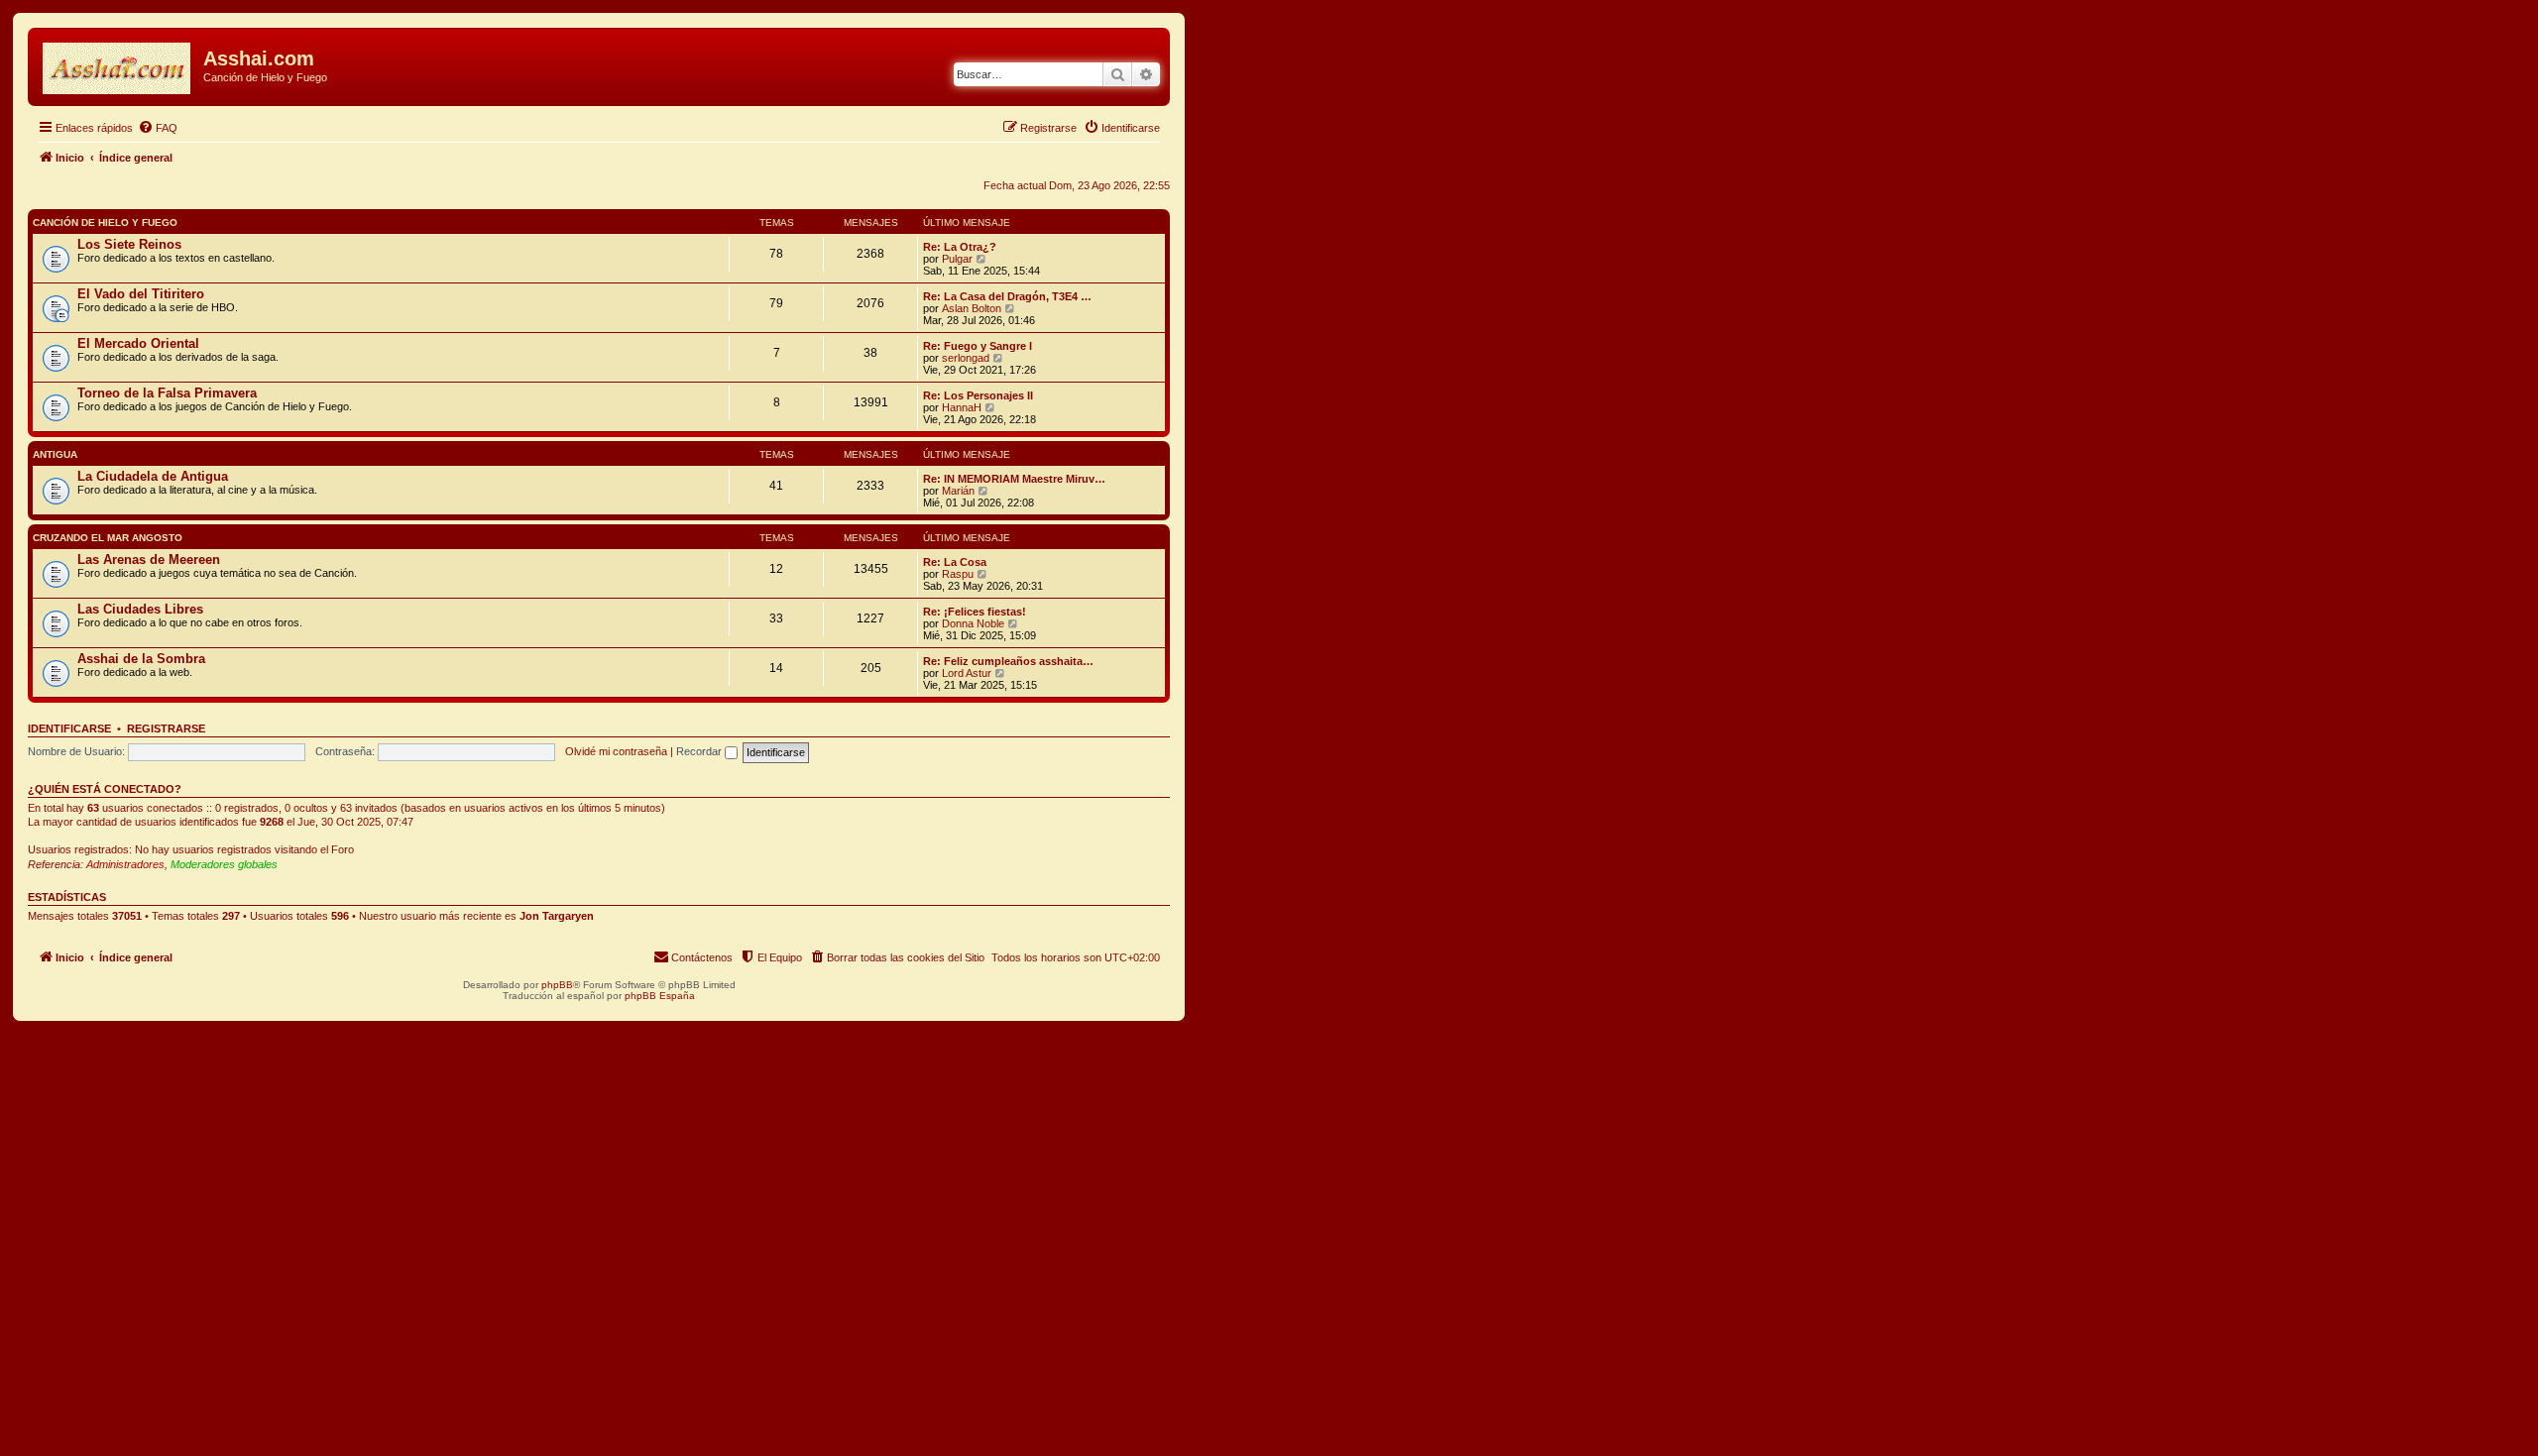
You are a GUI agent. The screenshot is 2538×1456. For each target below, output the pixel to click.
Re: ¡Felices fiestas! (975, 612)
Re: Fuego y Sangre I (978, 346)
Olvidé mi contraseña (616, 751)
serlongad (966, 358)
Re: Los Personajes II (978, 395)
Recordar (700, 751)
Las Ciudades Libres (140, 609)
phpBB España (660, 996)
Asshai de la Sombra (141, 659)
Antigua (55, 454)
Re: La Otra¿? (960, 247)
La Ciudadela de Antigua (153, 476)
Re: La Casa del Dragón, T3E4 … (1007, 296)
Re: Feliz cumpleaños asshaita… (1008, 661)
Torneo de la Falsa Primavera (167, 393)
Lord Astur (967, 673)
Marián (958, 491)
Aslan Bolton (972, 308)
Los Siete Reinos (129, 244)
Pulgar (957, 259)
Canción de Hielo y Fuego (105, 223)
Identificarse (69, 728)
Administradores (125, 864)
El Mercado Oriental (138, 343)
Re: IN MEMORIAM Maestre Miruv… (1014, 479)
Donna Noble (973, 623)
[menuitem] (158, 128)
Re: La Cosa (955, 562)
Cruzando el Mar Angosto (108, 538)
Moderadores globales (224, 864)
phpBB (557, 985)
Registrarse (166, 728)
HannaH (962, 407)
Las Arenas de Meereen (149, 560)
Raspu (958, 574)
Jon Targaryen (557, 916)
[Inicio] (118, 64)
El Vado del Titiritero (141, 294)
